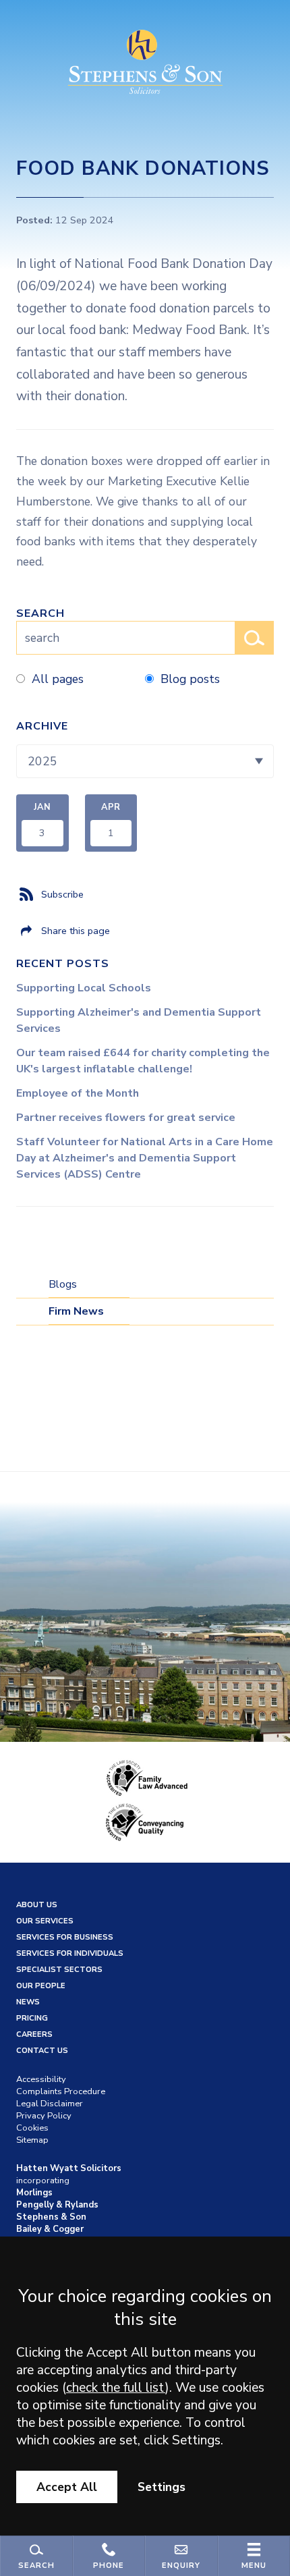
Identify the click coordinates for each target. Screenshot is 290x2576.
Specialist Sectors (59, 1970)
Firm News (76, 1311)
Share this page (76, 931)
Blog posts (190, 679)
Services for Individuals (70, 1953)
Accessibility (41, 2079)
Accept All (67, 2487)
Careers (34, 2034)
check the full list (116, 2388)
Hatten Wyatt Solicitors (69, 2168)
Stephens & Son (51, 2217)
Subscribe (62, 894)
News (28, 2002)
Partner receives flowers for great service (126, 1118)
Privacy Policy (44, 2116)
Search (40, 613)
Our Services (45, 1921)
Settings (162, 2487)
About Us (37, 1905)
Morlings (34, 2193)
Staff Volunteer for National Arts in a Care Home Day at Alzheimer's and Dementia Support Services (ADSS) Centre (145, 1158)
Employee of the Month (78, 1093)
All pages (58, 679)
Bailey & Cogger (50, 2229)
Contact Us (42, 2051)
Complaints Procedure (61, 2091)
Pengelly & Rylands (57, 2205)
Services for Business (65, 1937)
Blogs (63, 1284)
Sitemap (32, 2140)
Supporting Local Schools (84, 988)
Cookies (32, 2128)
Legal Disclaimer (50, 2104)
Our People (41, 1986)
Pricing (32, 2018)
